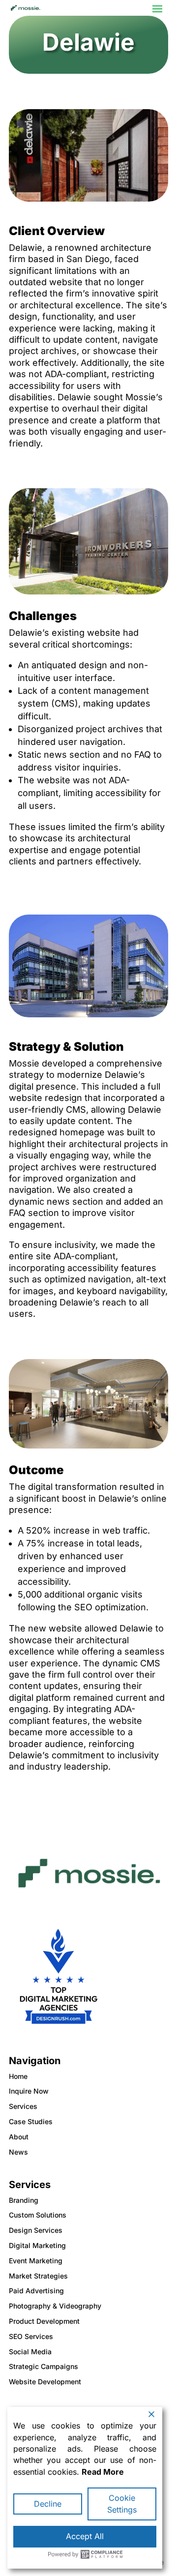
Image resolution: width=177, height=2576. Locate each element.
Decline (48, 2504)
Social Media (30, 2352)
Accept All (85, 2536)
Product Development (44, 2321)
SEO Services (31, 2336)
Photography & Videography (55, 2306)
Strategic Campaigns (44, 2366)
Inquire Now (29, 2091)
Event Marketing (36, 2261)
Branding (24, 2200)
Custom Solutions (38, 2215)
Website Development (45, 2382)
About (19, 2137)
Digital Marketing (37, 2245)
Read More (103, 2472)
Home (18, 2076)
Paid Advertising (36, 2291)
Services (23, 2106)
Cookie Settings (122, 2503)
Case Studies (31, 2121)
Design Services (36, 2230)
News (18, 2152)
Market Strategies (38, 2276)
